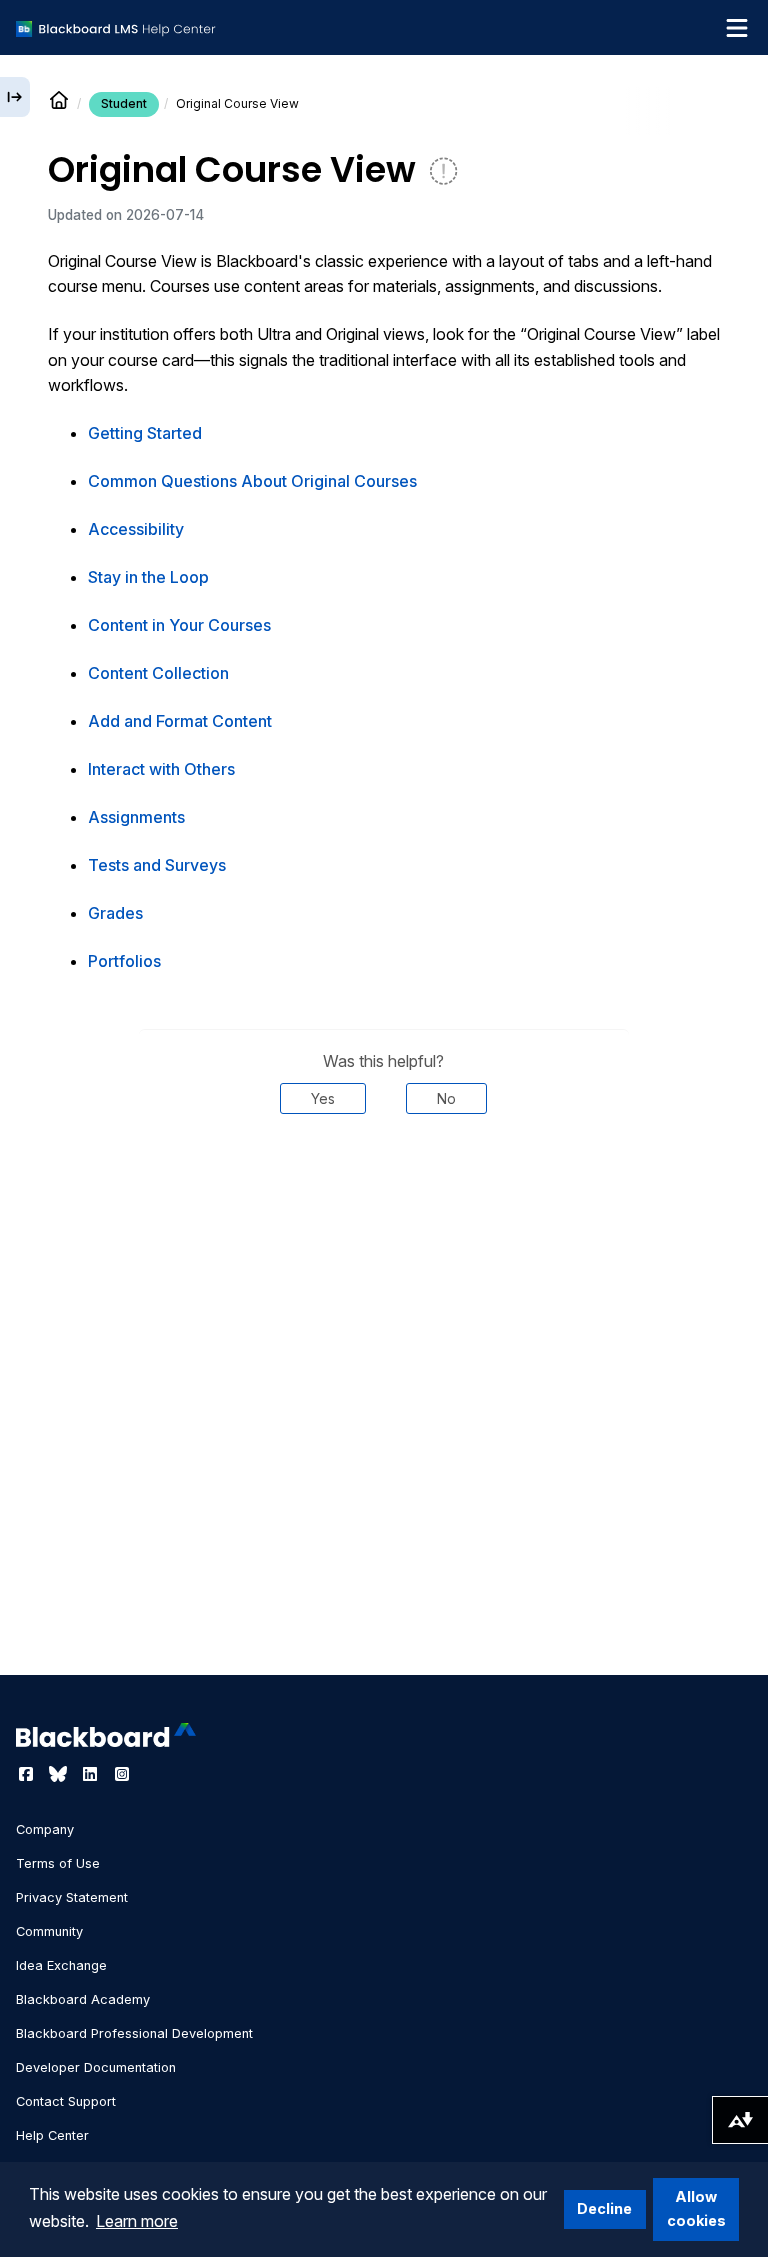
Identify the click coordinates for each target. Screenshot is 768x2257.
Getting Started (145, 433)
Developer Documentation (96, 2067)
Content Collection (158, 673)
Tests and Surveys (157, 865)
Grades (115, 913)
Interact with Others (161, 769)
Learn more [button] (137, 2221)
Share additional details (384, 1174)
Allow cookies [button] (696, 2208)
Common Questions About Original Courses (252, 481)
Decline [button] (604, 2208)
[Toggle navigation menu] (737, 28)
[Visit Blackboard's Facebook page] (28, 1774)
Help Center (52, 2135)
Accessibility (136, 529)
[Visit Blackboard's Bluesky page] (60, 1774)
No (446, 1098)
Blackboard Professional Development (134, 2033)
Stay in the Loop (148, 577)
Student (124, 103)
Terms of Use (58, 1863)
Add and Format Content (180, 721)
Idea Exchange (61, 1965)
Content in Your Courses (179, 625)
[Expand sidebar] (15, 97)
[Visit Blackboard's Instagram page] (122, 1774)
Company (45, 1829)
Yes (323, 1098)
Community (49, 1931)
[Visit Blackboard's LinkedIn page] (92, 1774)
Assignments (136, 817)
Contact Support (66, 2101)
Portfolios (124, 961)
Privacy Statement (72, 1897)
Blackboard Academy (83, 1999)
